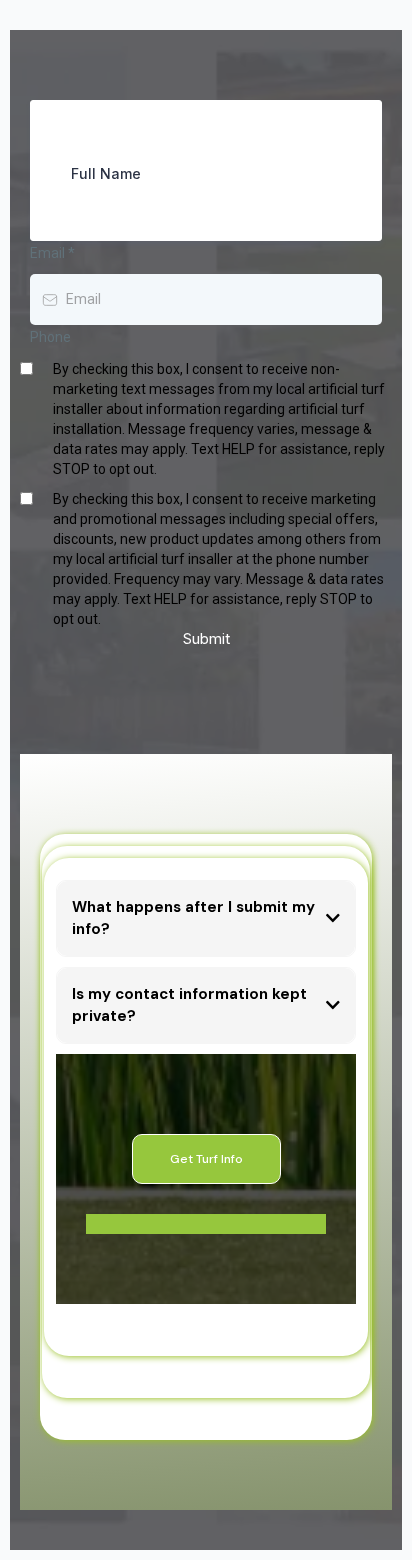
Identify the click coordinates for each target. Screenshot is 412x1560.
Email (52, 253)
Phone (50, 337)
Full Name (106, 173)
